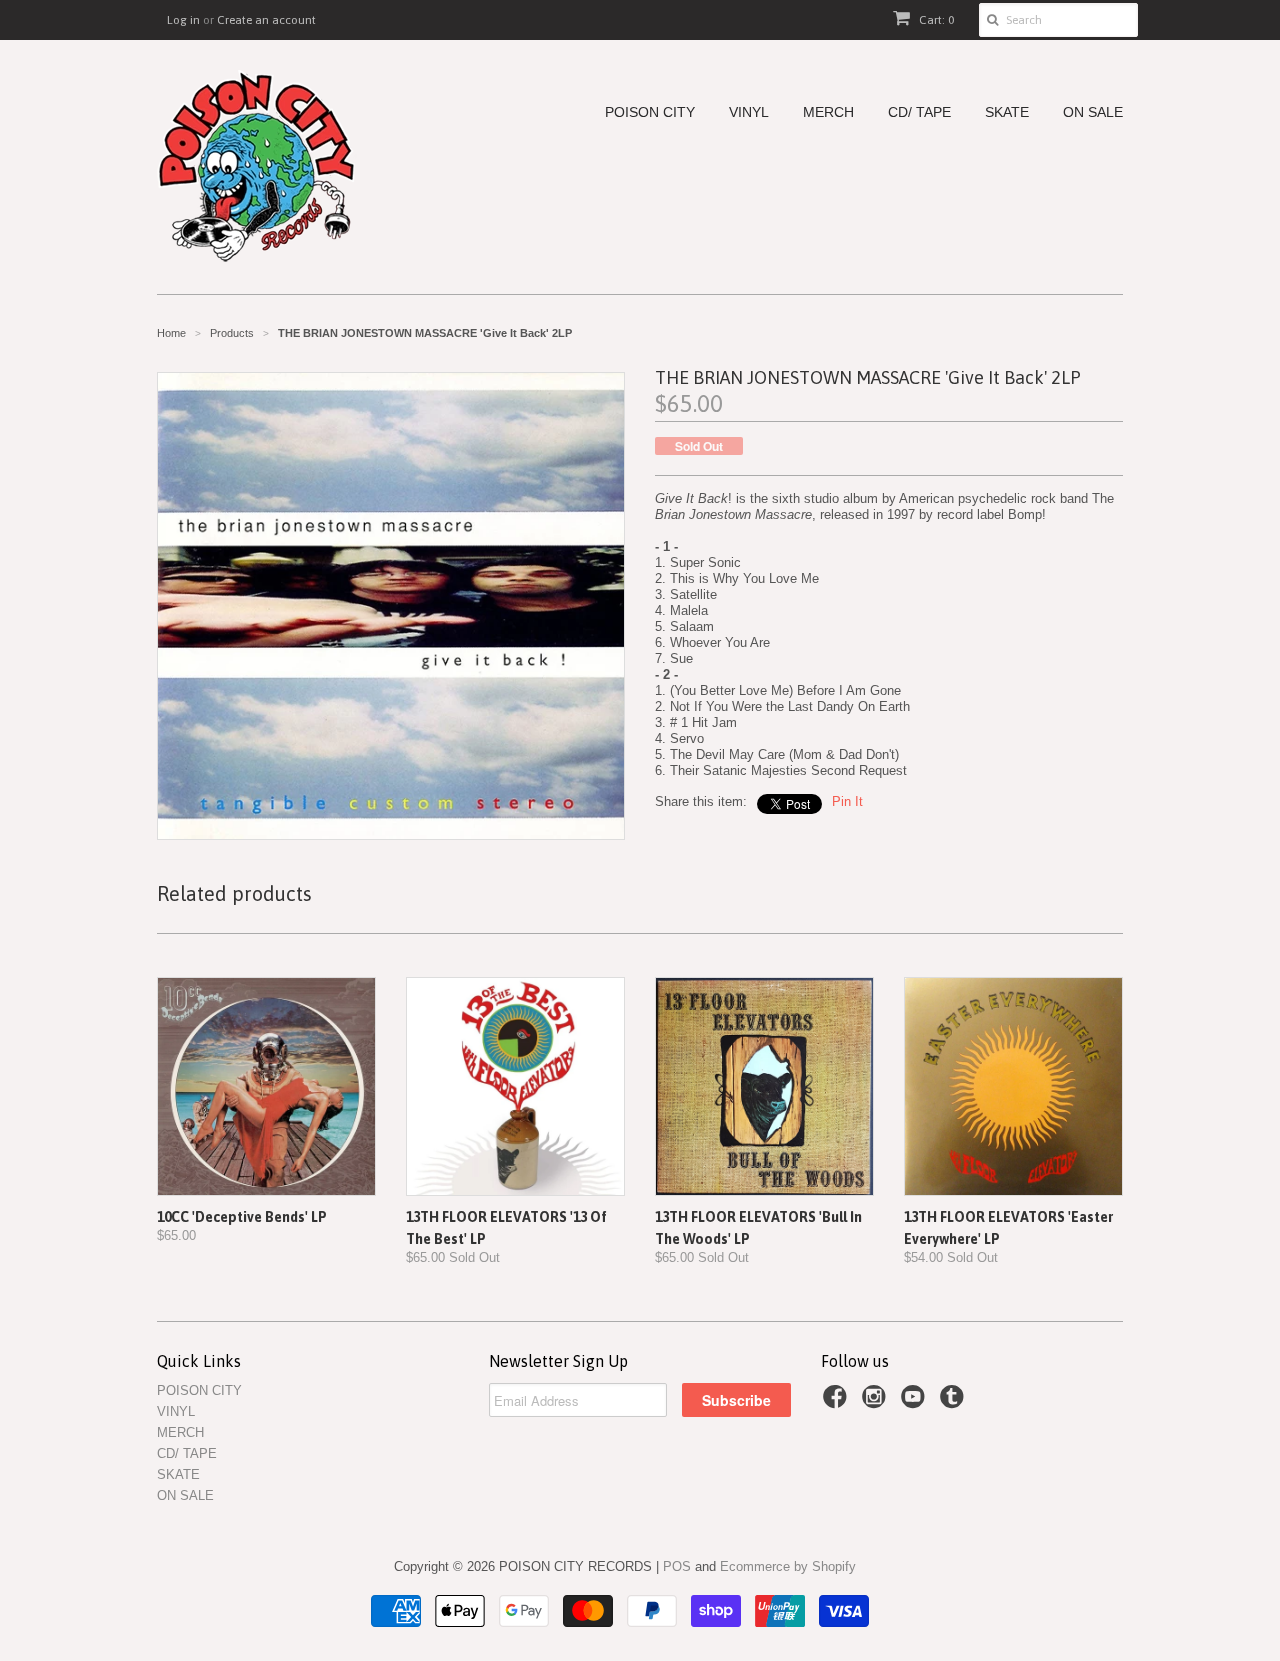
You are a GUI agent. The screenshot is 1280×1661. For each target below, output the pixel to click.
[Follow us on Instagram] (877, 1403)
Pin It (847, 801)
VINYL (749, 112)
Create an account (266, 20)
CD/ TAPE (919, 112)
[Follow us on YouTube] (916, 1403)
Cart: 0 (935, 20)
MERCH (828, 112)
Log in (183, 20)
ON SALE (1093, 112)
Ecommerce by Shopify (788, 1566)
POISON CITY (650, 112)
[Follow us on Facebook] (838, 1403)
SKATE (1007, 112)
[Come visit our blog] (955, 1403)
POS (677, 1566)
